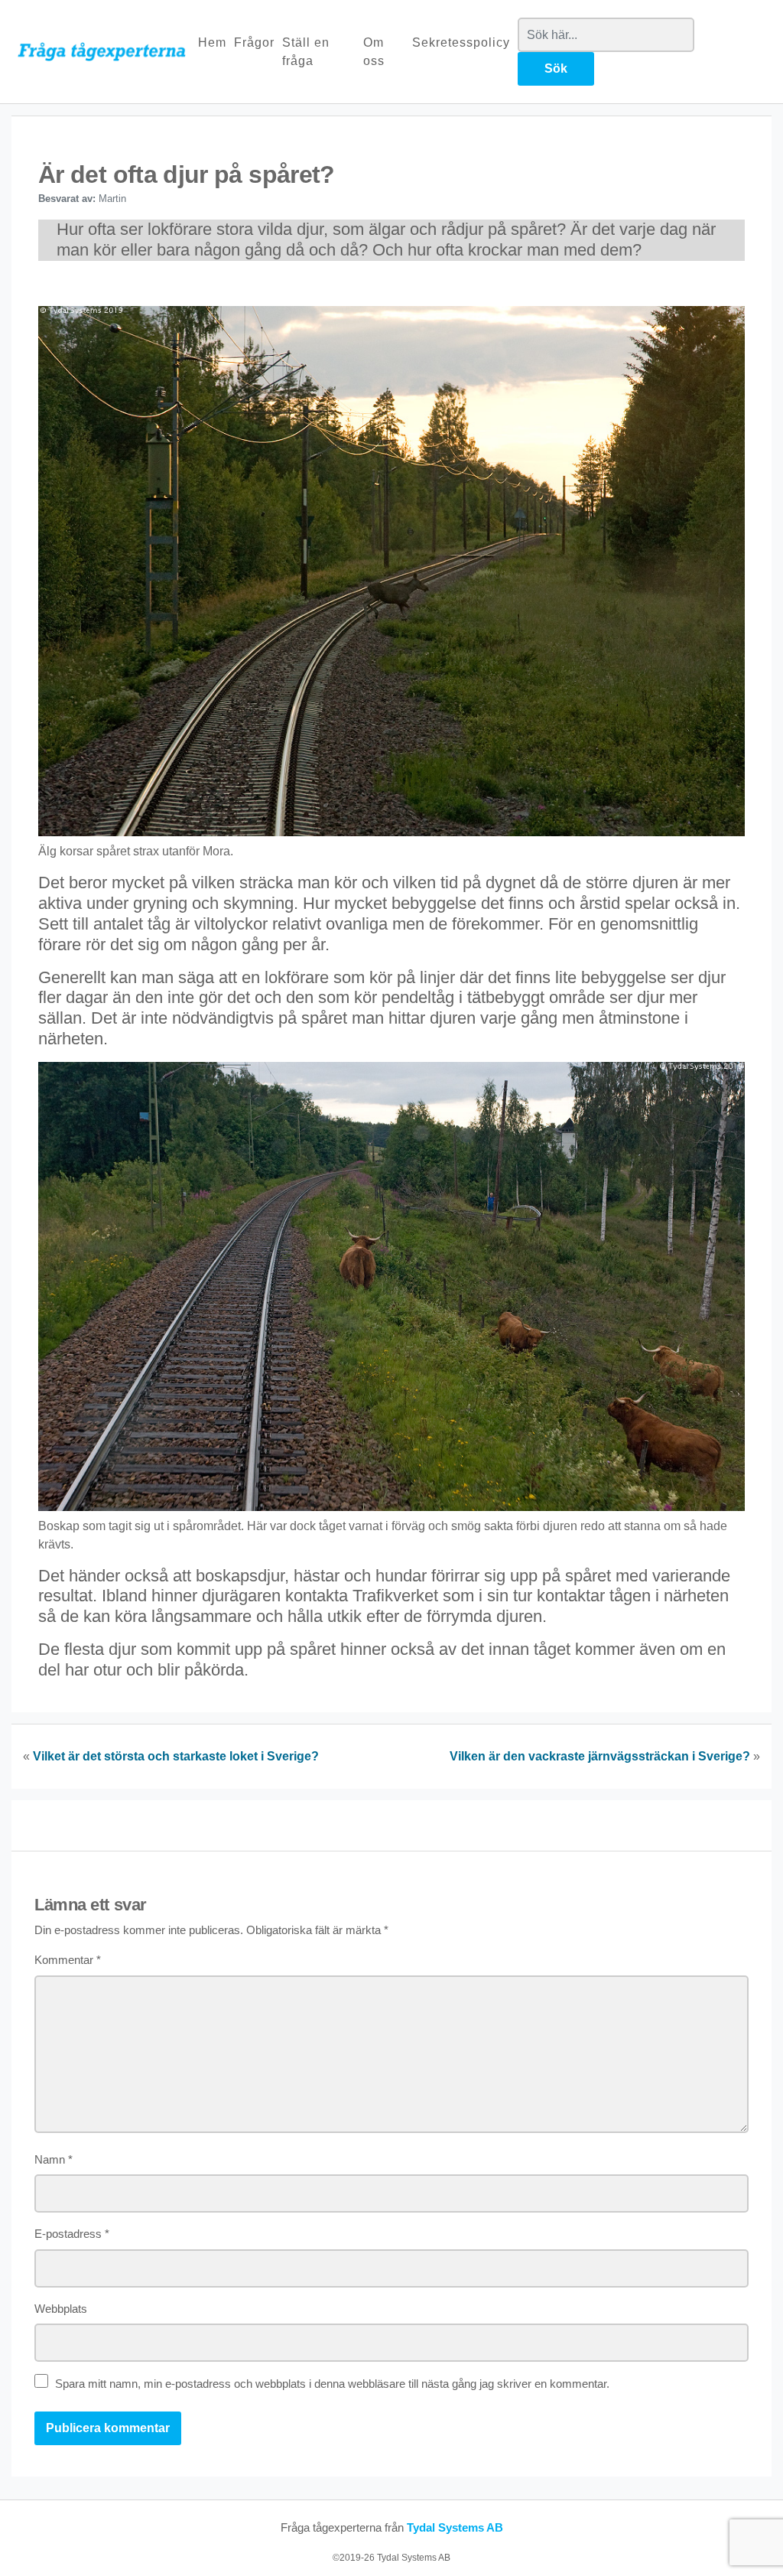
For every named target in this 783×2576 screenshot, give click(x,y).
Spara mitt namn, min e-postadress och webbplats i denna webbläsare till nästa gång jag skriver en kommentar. (332, 2384)
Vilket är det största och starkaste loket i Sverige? (176, 1756)
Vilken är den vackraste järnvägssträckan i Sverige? (600, 1756)
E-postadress (72, 2234)
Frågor (254, 42)
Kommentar (68, 1960)
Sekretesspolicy (461, 42)
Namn (54, 2159)
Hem (212, 42)
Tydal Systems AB (455, 2527)
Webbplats (61, 2309)
